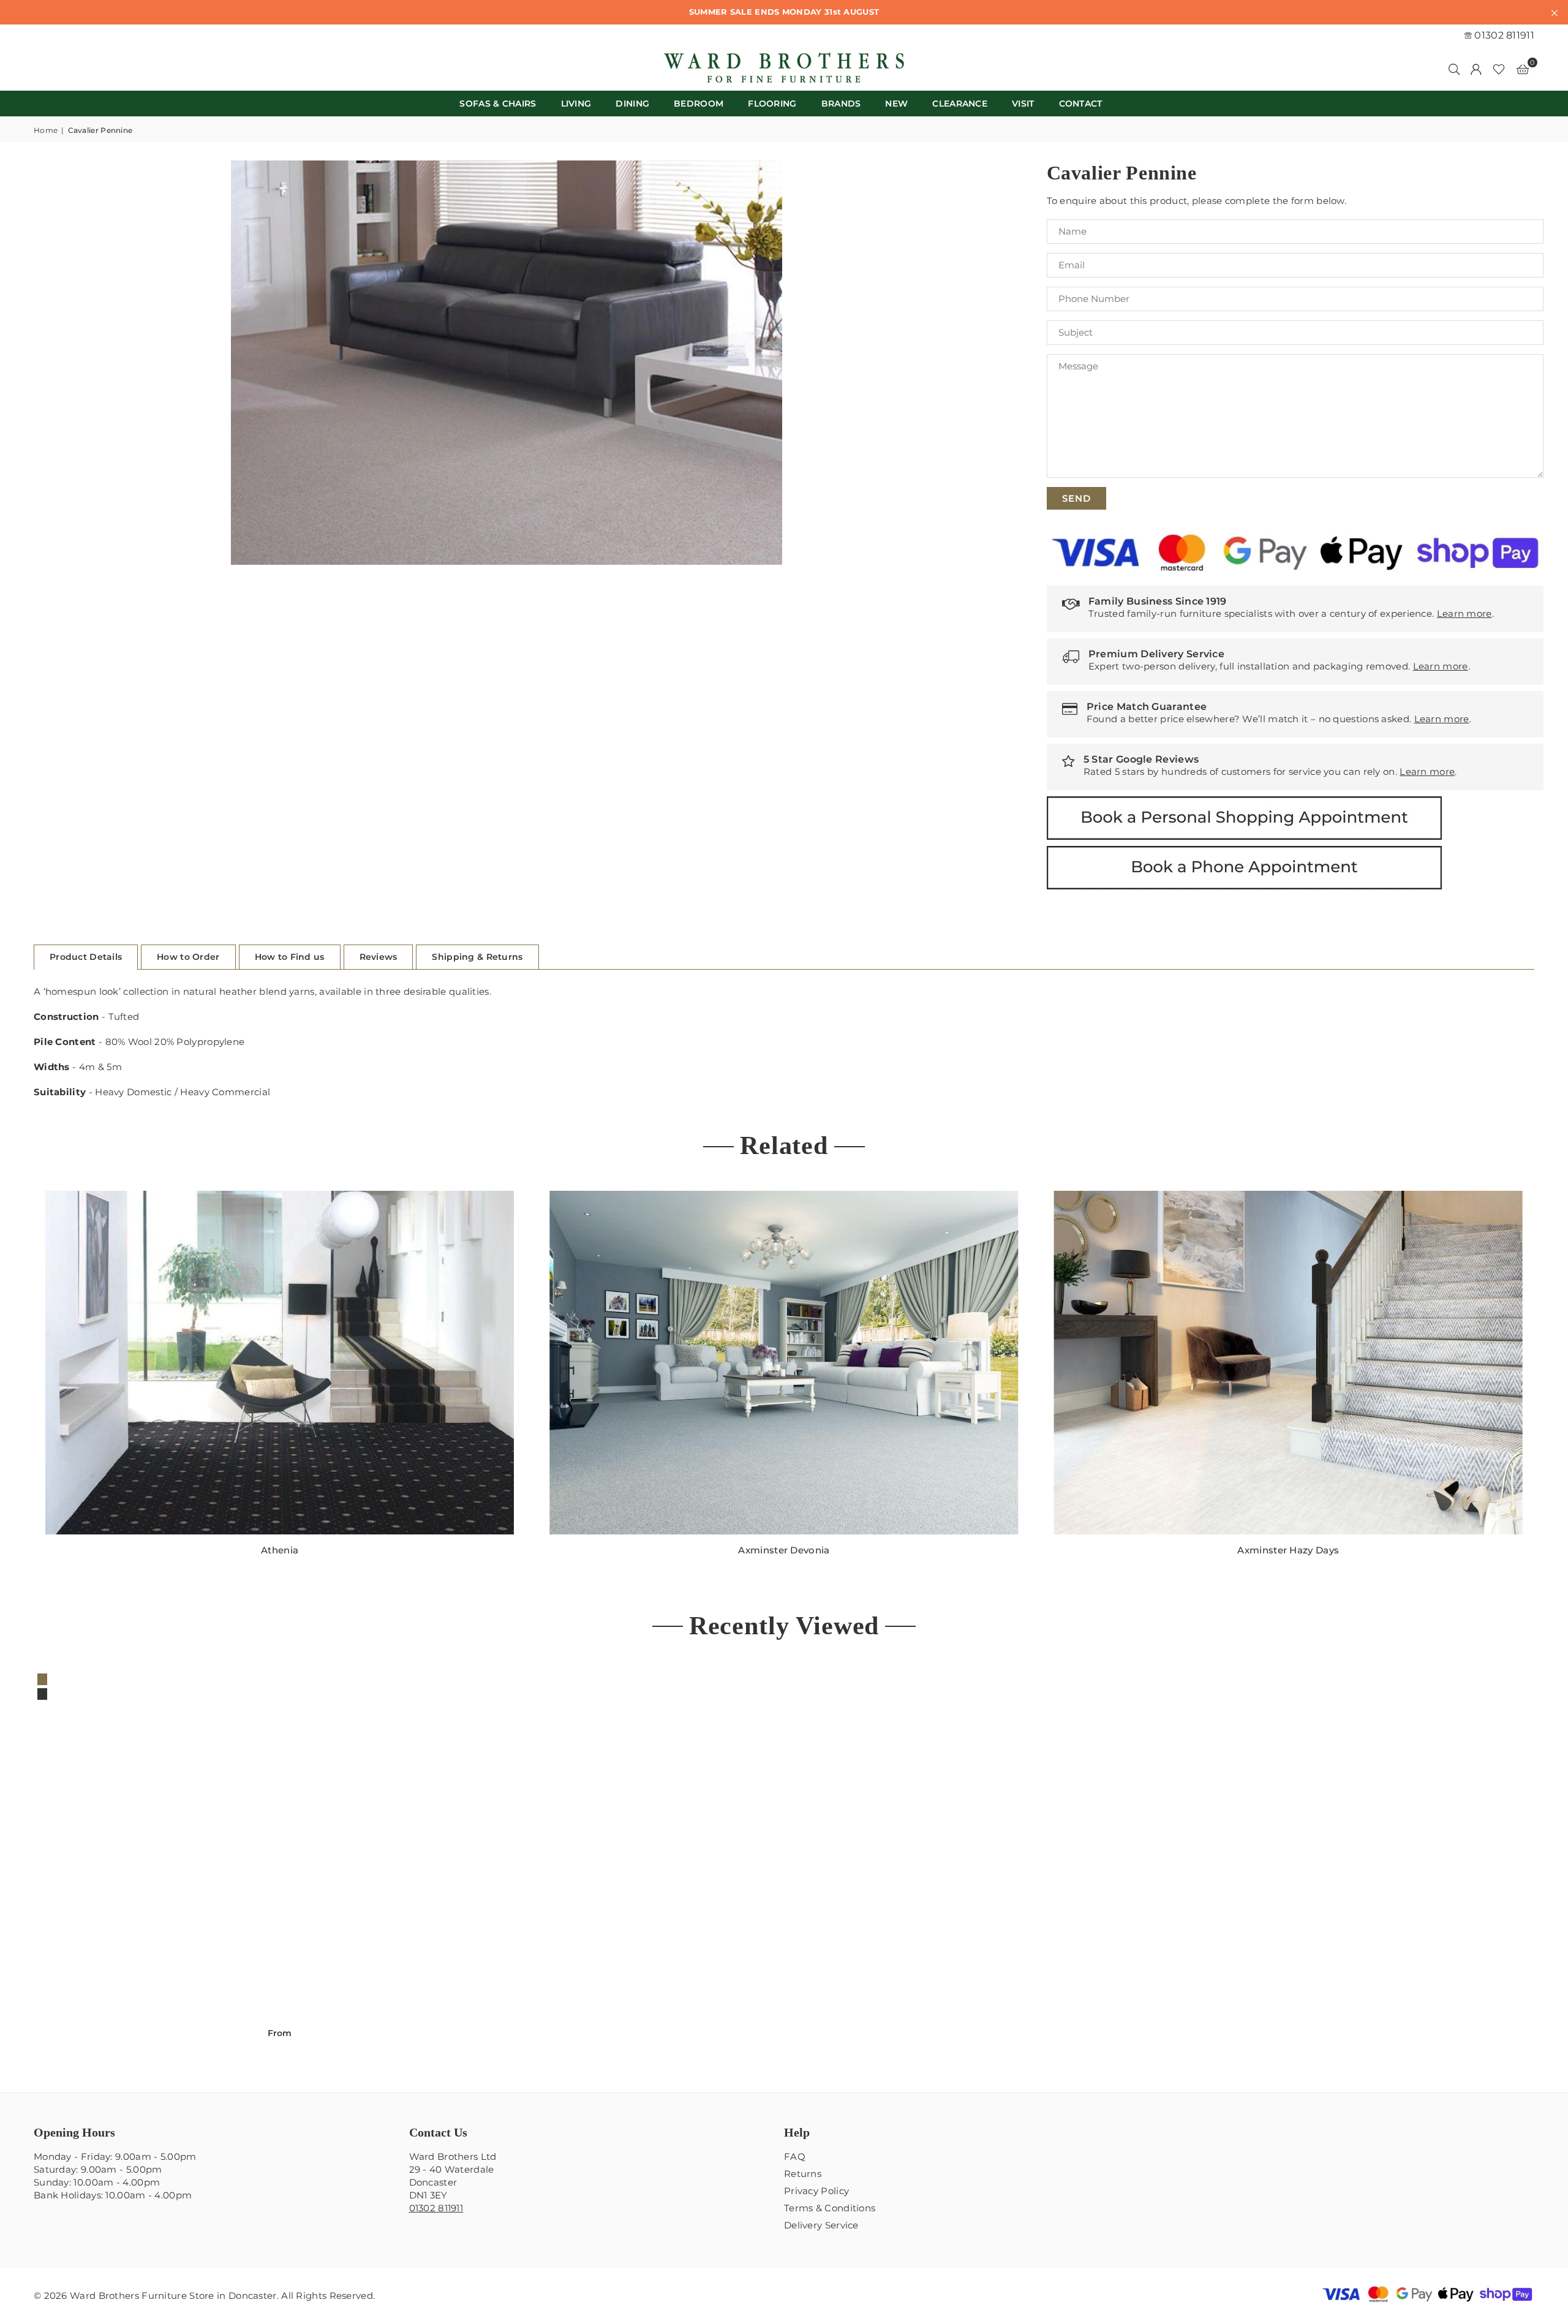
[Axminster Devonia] (784, 1363)
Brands (841, 104)
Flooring (772, 104)
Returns (803, 2174)
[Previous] (20, 1381)
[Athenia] (280, 1363)
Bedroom (699, 104)
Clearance (960, 104)
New (896, 104)
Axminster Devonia (784, 1550)
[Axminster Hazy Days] (1288, 1363)
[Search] (1454, 69)
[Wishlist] (1499, 69)
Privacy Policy (816, 2191)
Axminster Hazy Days (1288, 1550)
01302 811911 (1503, 35)
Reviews (379, 957)
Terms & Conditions (830, 2208)
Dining (632, 104)
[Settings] (1476, 69)
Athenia (280, 1550)
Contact (1081, 104)
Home (46, 130)
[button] (1523, 69)
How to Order (188, 957)
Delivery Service (821, 2225)
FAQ (795, 2156)
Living (576, 104)
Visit (1023, 104)
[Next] (1548, 1381)
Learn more (1464, 613)
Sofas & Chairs (498, 104)
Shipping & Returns (477, 957)
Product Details (86, 957)
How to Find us (290, 957)
